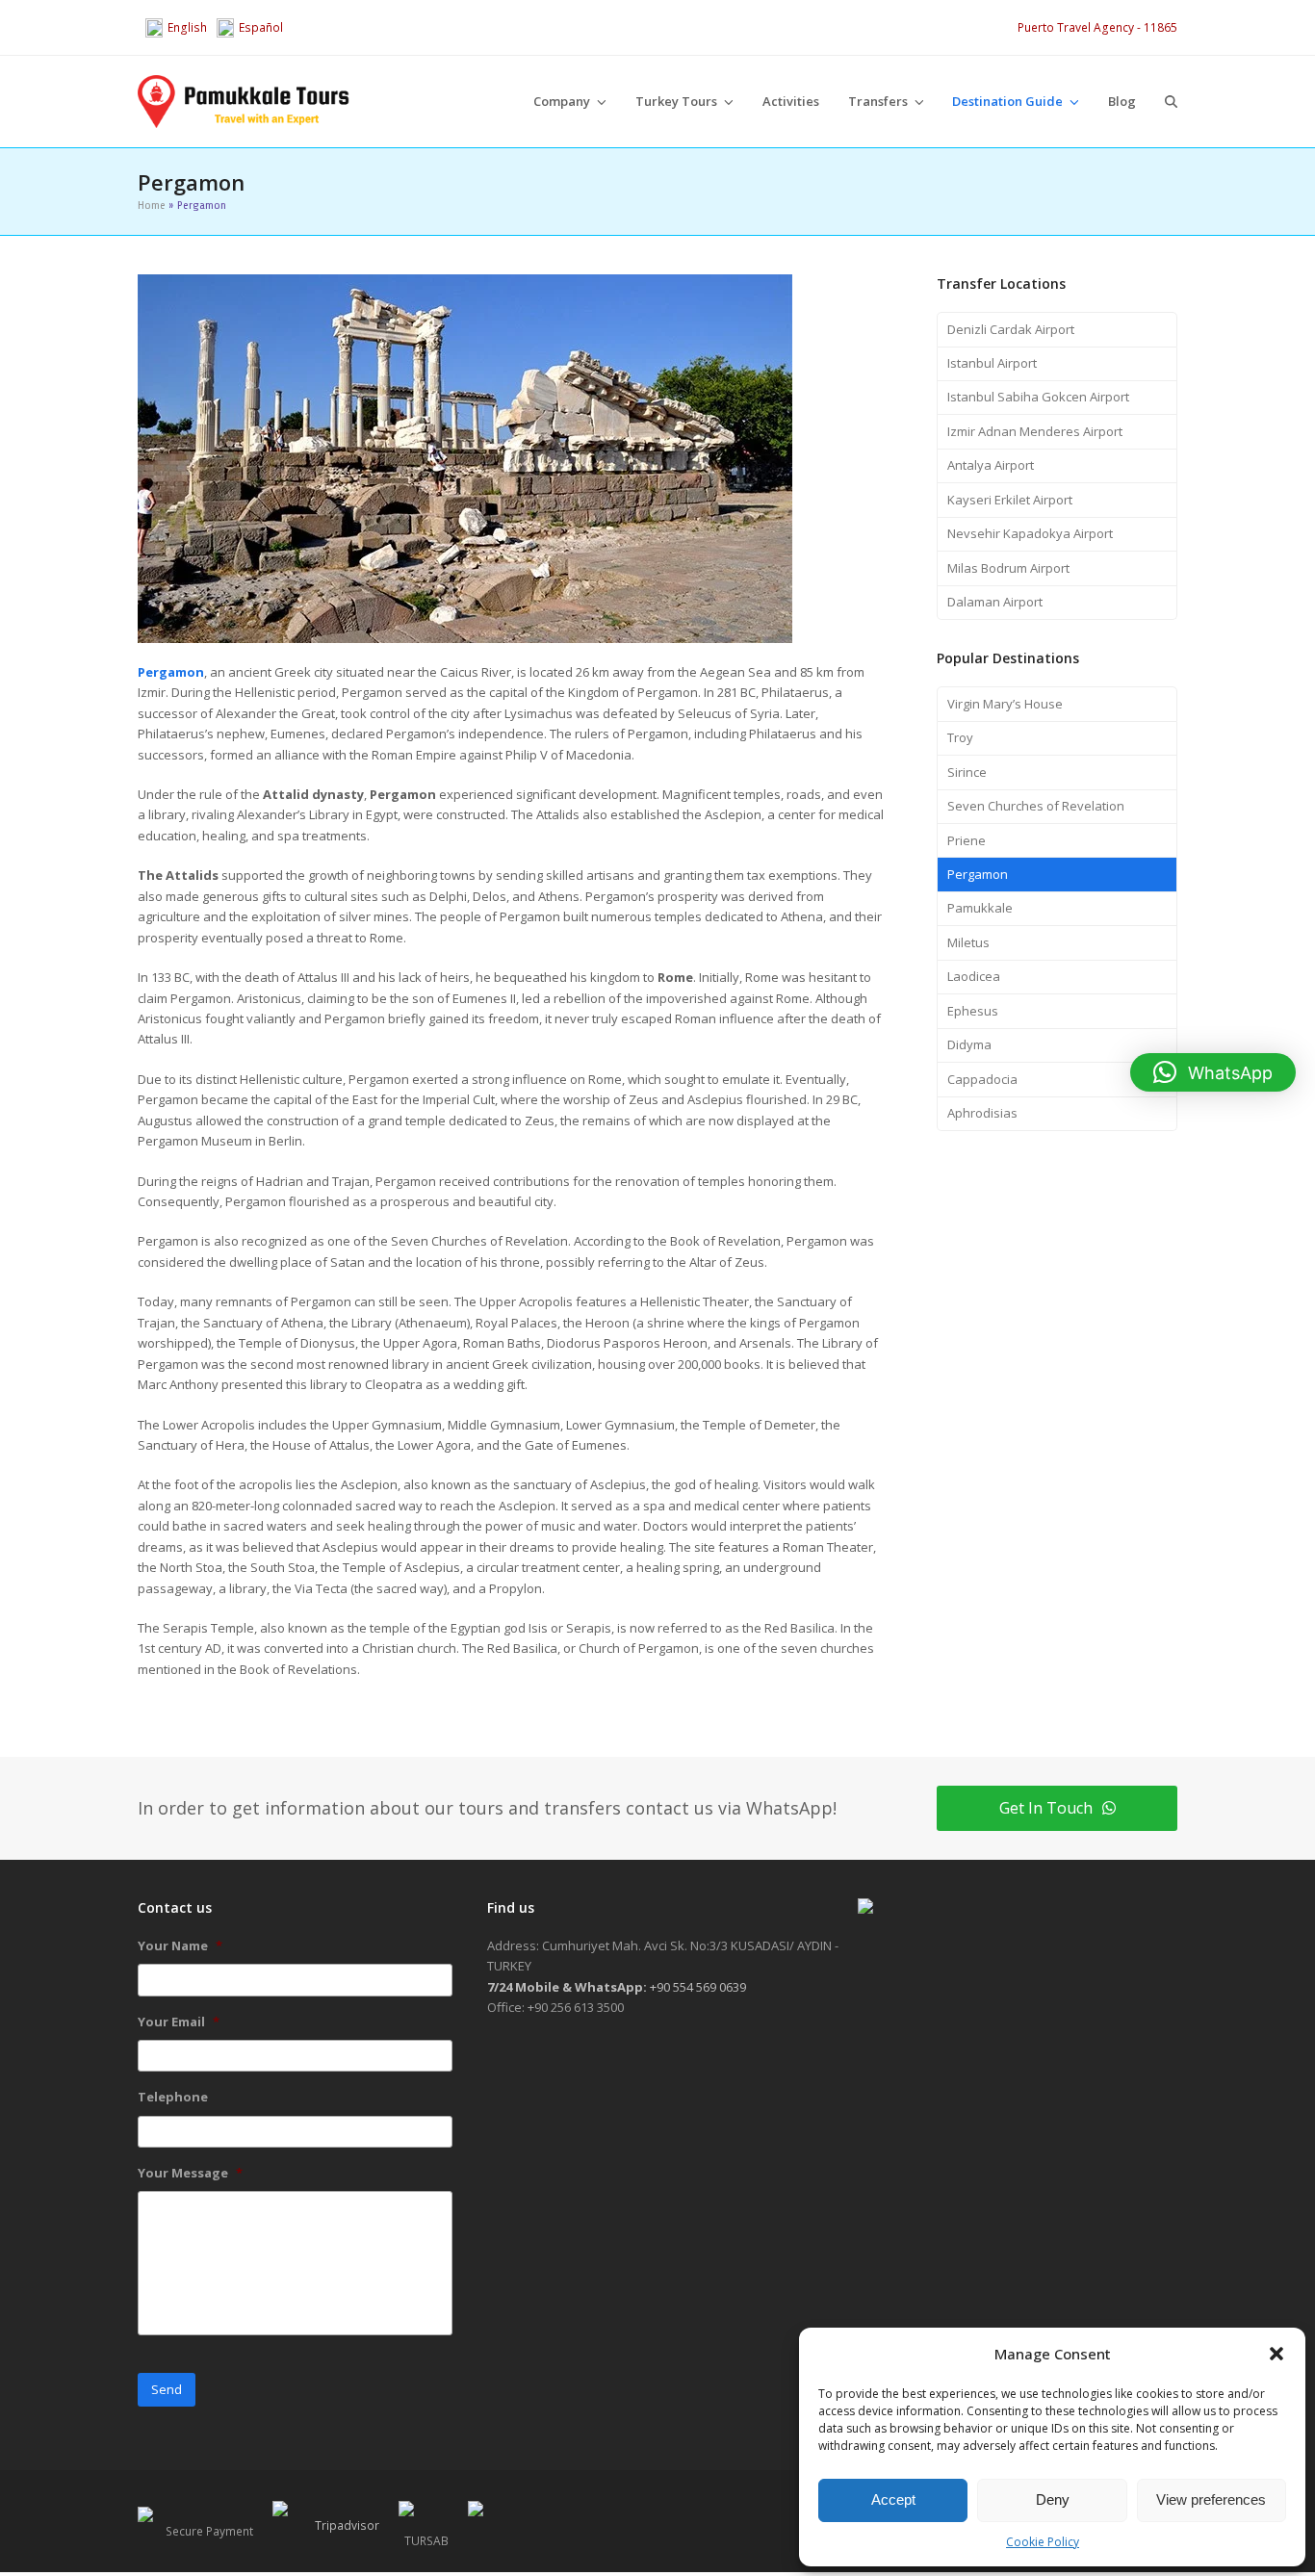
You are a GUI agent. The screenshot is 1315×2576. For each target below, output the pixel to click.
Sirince (967, 772)
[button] (1276, 2354)
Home (152, 205)
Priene (967, 840)
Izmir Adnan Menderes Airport (1035, 431)
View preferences (1211, 2499)
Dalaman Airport (995, 602)
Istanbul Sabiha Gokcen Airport (1038, 397)
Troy (960, 737)
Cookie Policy (1043, 2542)
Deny (1053, 2499)
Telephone (173, 2097)
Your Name (180, 1946)
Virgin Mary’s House (1005, 704)
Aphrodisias (982, 1113)
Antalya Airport (991, 465)
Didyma (969, 1044)
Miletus (968, 942)
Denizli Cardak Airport (1011, 329)
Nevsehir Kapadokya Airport (1030, 533)
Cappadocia (982, 1079)
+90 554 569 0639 (617, 1987)
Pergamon (978, 874)
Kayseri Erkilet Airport (1010, 500)
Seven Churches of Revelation (1036, 806)
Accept (893, 2499)
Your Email (179, 2022)
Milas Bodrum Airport (1008, 568)
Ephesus (973, 1011)
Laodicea (974, 976)
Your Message (190, 2173)
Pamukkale (980, 908)
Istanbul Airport (992, 363)
